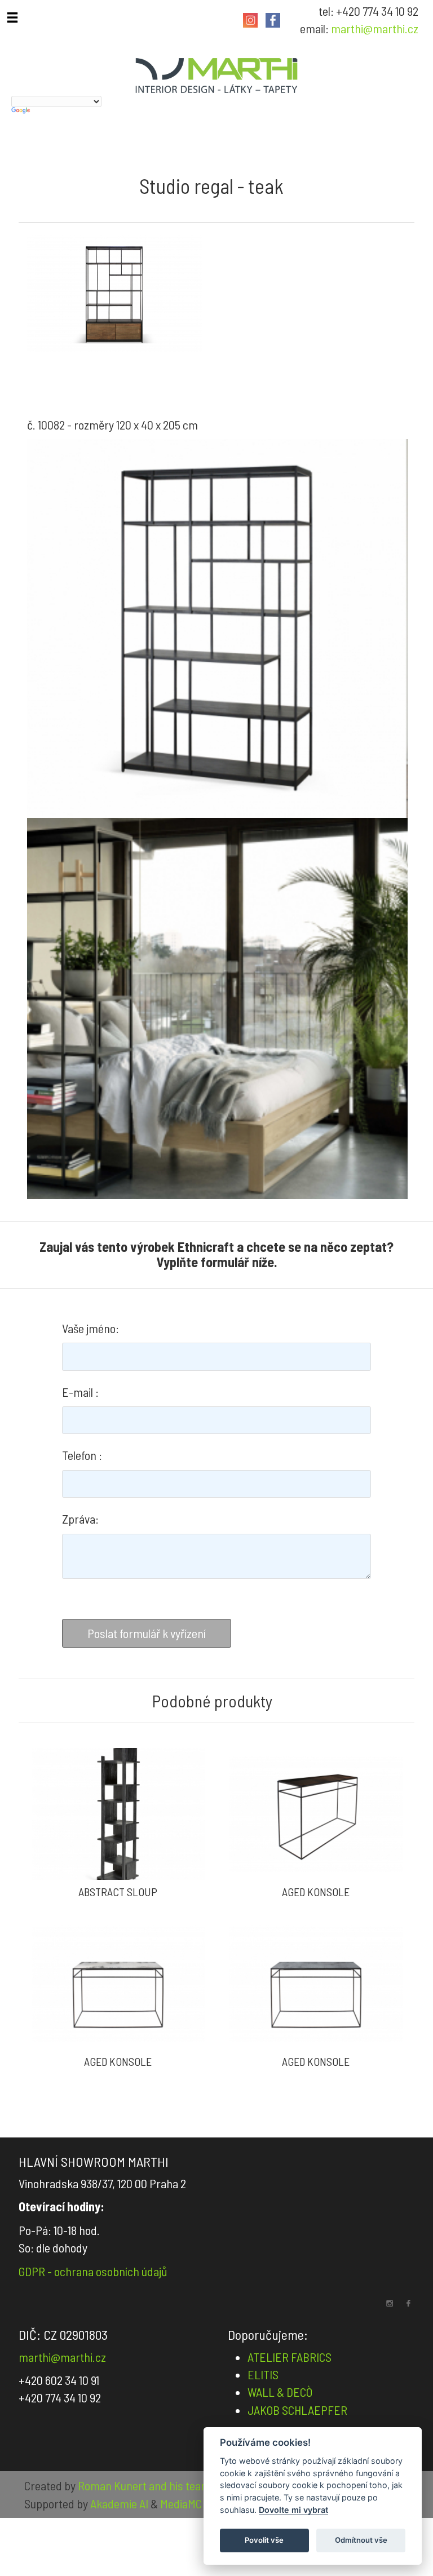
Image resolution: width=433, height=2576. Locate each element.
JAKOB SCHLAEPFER (297, 2410)
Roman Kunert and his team (145, 2485)
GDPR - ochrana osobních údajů (93, 2271)
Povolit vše (264, 2540)
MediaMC (181, 2503)
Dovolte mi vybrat (293, 2510)
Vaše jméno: (90, 1328)
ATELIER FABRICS (290, 2357)
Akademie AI (119, 2503)
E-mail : (80, 1392)
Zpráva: (80, 1519)
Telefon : (82, 1455)
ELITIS (263, 2374)
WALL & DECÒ (280, 2392)
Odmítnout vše (361, 2540)
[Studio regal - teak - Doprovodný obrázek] (217, 629)
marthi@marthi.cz (375, 28)
